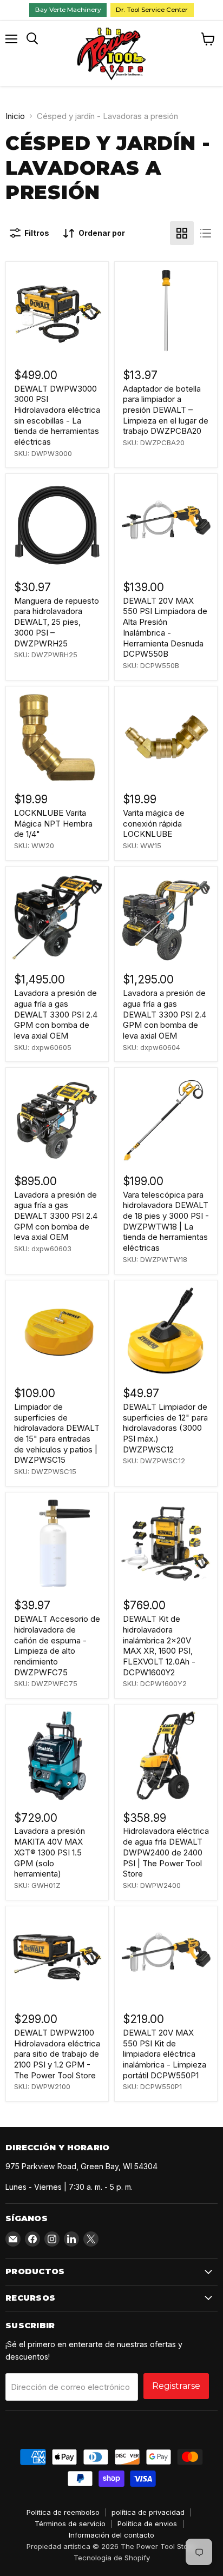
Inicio (15, 116)
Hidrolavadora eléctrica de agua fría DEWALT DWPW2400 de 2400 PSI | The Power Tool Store (166, 1852)
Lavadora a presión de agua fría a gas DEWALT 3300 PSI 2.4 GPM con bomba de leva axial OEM (56, 1014)
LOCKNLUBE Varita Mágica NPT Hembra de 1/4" (53, 823)
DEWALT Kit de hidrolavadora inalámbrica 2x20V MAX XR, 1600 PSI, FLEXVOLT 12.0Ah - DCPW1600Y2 (159, 1645)
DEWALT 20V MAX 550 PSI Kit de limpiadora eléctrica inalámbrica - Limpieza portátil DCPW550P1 (165, 2054)
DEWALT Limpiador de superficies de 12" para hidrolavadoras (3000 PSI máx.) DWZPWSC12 (165, 1428)
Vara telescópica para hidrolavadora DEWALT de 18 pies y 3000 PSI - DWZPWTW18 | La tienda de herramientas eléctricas (166, 1221)
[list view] (206, 233)
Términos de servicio (70, 2524)
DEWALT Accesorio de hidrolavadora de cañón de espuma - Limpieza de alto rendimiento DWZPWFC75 (57, 1645)
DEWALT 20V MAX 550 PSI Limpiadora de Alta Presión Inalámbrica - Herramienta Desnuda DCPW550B (165, 627)
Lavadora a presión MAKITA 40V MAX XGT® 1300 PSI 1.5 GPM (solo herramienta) (50, 1852)
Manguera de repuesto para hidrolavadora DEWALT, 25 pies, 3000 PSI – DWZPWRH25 (57, 622)
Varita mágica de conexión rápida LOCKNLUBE (154, 823)
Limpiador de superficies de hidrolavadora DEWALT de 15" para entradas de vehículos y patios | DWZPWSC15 (57, 1433)
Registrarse (176, 2386)
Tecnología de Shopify (112, 2558)
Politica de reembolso (63, 2512)
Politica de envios (147, 2524)
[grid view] (182, 233)
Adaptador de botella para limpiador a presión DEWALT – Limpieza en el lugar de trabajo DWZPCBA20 (166, 410)
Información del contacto (111, 2535)
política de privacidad (148, 2512)
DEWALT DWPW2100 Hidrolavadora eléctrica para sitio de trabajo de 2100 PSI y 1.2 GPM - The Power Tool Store (57, 2054)
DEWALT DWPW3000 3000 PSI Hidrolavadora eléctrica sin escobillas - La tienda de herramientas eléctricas (57, 415)
